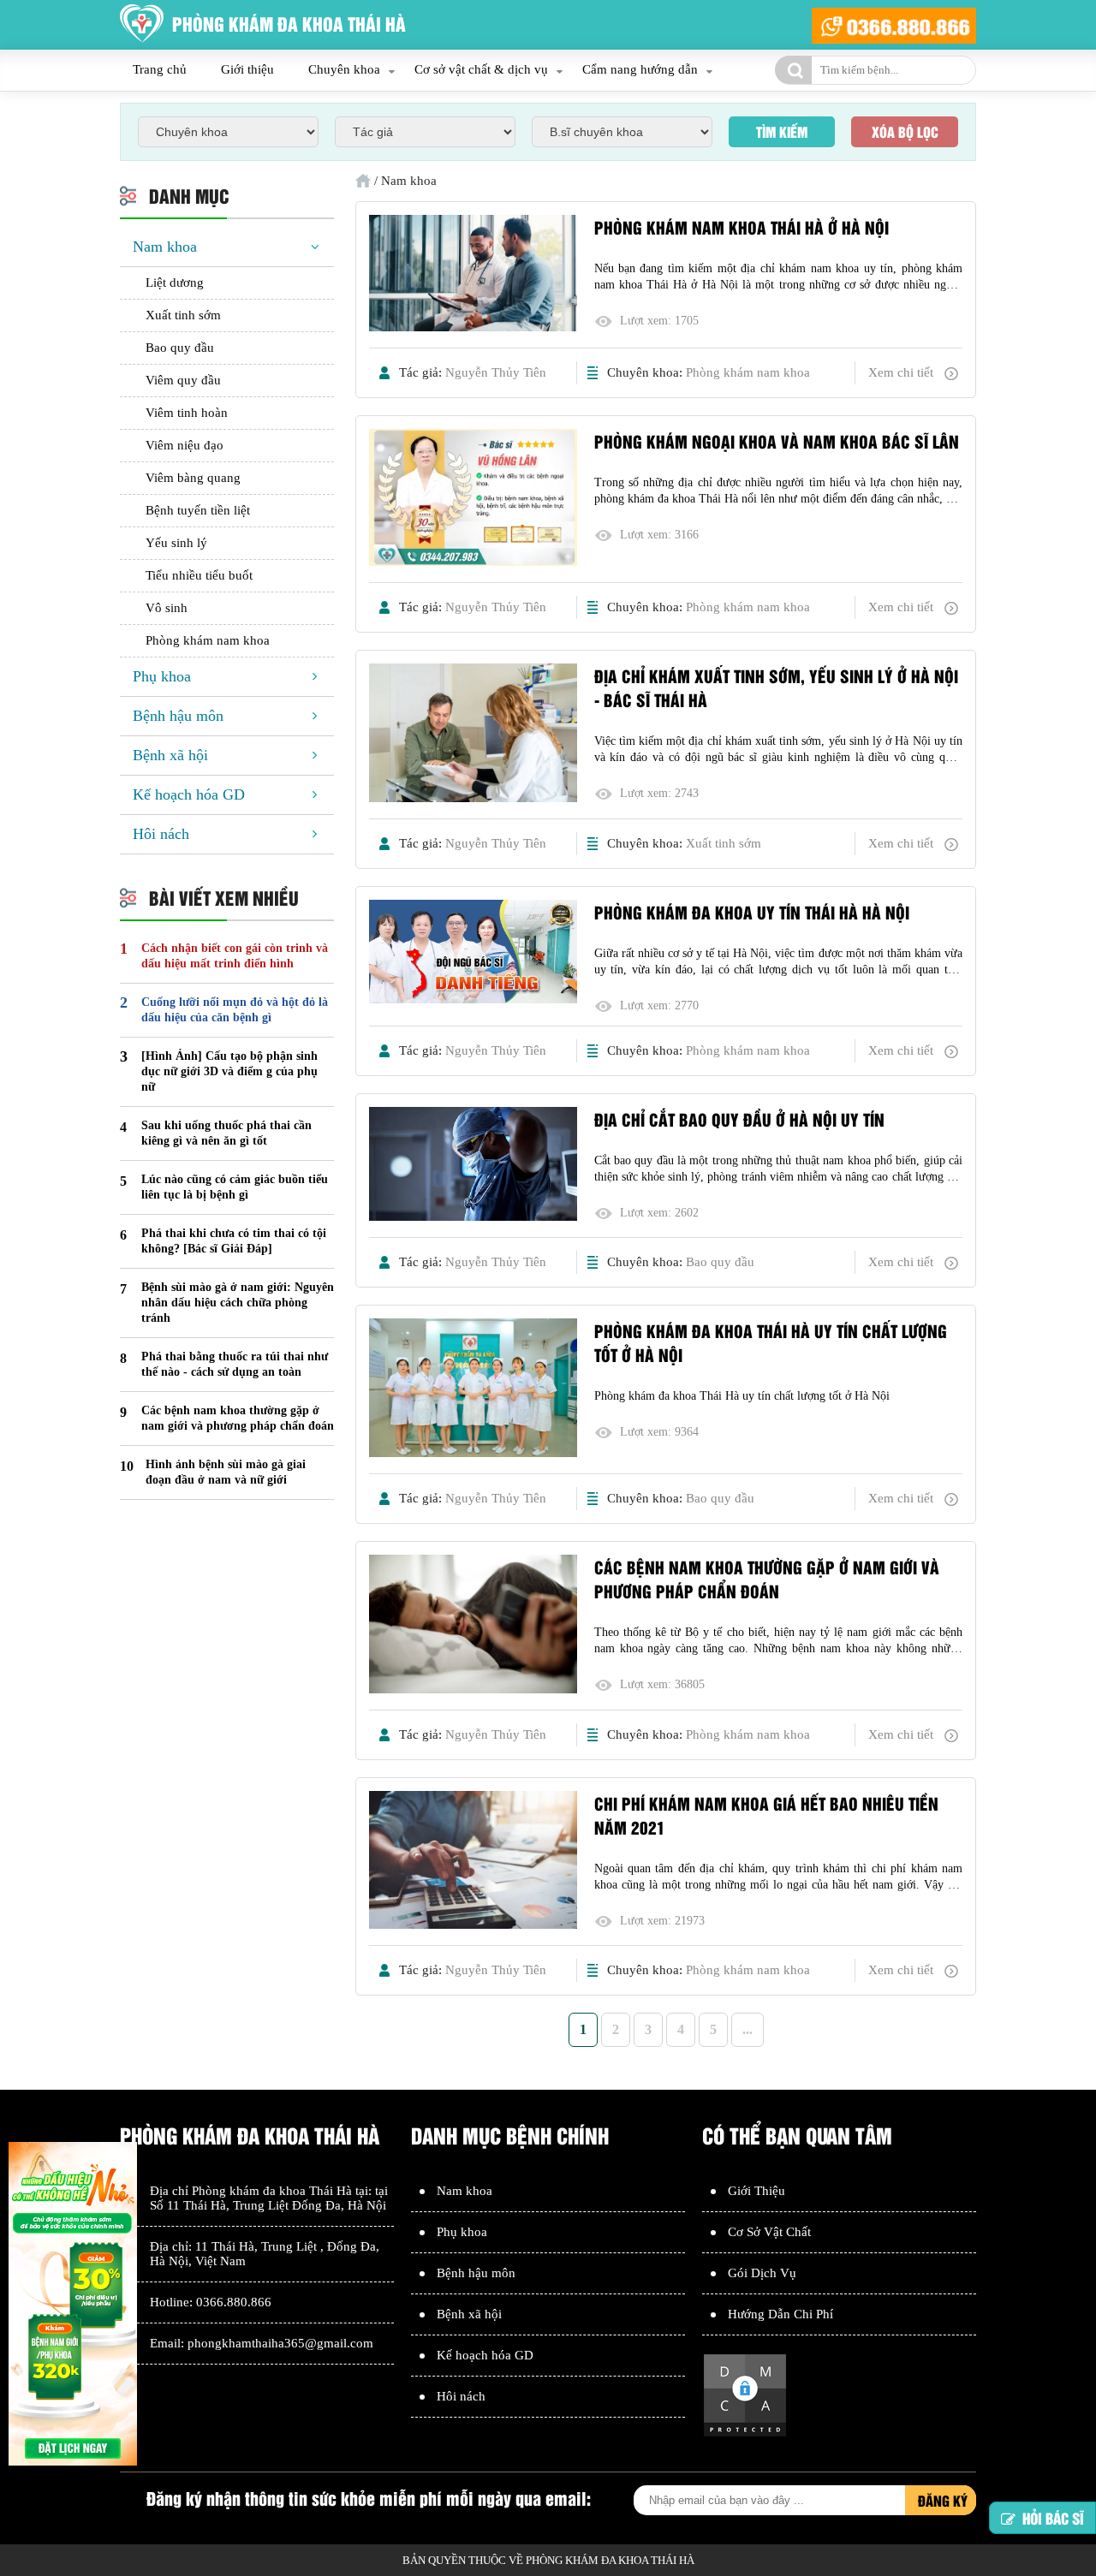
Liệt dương (175, 283)
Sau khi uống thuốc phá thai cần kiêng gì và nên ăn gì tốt (226, 1133)
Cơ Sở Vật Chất (769, 2232)
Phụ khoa (162, 676)
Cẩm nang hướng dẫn (640, 69)
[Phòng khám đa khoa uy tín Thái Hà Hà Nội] (473, 953)
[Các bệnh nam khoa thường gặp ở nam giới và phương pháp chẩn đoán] (473, 1626)
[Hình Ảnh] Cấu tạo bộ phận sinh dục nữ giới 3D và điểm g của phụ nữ (229, 1071)
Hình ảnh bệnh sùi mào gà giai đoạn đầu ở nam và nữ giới (226, 1472)
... (748, 2029)
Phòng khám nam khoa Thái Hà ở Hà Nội (742, 227)
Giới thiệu (247, 69)
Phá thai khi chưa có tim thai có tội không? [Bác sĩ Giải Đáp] (234, 1241)
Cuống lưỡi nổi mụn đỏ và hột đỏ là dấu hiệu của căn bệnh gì (235, 1010)
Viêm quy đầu (183, 380)
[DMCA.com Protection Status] (745, 2434)
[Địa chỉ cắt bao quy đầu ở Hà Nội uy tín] (473, 1166)
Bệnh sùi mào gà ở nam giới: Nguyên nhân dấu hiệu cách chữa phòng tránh (238, 1303)
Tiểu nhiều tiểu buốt (199, 575)
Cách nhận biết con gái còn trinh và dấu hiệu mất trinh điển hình (235, 956)
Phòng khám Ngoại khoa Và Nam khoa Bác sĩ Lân (777, 441)
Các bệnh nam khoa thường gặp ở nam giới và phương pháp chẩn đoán (767, 1579)
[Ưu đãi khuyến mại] (73, 2305)
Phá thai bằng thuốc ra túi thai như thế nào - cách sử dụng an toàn (235, 1364)
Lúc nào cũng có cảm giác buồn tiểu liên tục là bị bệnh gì (235, 1187)
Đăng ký (943, 2500)
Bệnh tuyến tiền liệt (198, 510)
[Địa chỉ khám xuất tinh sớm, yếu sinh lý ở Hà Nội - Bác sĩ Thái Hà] (473, 735)
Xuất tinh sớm (724, 843)
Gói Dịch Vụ (762, 2273)
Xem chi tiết (901, 372)
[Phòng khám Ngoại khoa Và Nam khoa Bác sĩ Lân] (473, 499)
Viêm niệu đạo (185, 445)
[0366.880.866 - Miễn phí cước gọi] (894, 25)
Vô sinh (167, 608)
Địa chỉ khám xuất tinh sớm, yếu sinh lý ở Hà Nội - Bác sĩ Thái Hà (776, 687)
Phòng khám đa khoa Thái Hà (272, 2191)
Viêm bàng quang (193, 478)
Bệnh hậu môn (178, 716)
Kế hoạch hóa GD (189, 794)
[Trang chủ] (363, 181)
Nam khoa (165, 247)
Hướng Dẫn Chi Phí (780, 2314)
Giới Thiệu (756, 2191)
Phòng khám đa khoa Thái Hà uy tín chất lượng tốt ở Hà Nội (771, 1342)
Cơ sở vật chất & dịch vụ (481, 69)
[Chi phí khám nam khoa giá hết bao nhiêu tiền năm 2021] (473, 1862)
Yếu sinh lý (176, 543)
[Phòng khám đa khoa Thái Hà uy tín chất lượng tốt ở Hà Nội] (473, 1389)
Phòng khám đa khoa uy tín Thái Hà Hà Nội (752, 912)
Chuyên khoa (344, 69)
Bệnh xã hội (170, 755)
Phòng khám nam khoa (748, 372)
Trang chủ (160, 69)
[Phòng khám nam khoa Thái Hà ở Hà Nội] (473, 275)
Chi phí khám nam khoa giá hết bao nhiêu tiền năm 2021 (766, 1815)
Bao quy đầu (720, 1262)
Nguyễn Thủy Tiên (496, 372)
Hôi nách (161, 834)
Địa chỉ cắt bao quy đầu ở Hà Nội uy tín (739, 1119)
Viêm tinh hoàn (187, 413)
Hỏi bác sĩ (1053, 2519)
